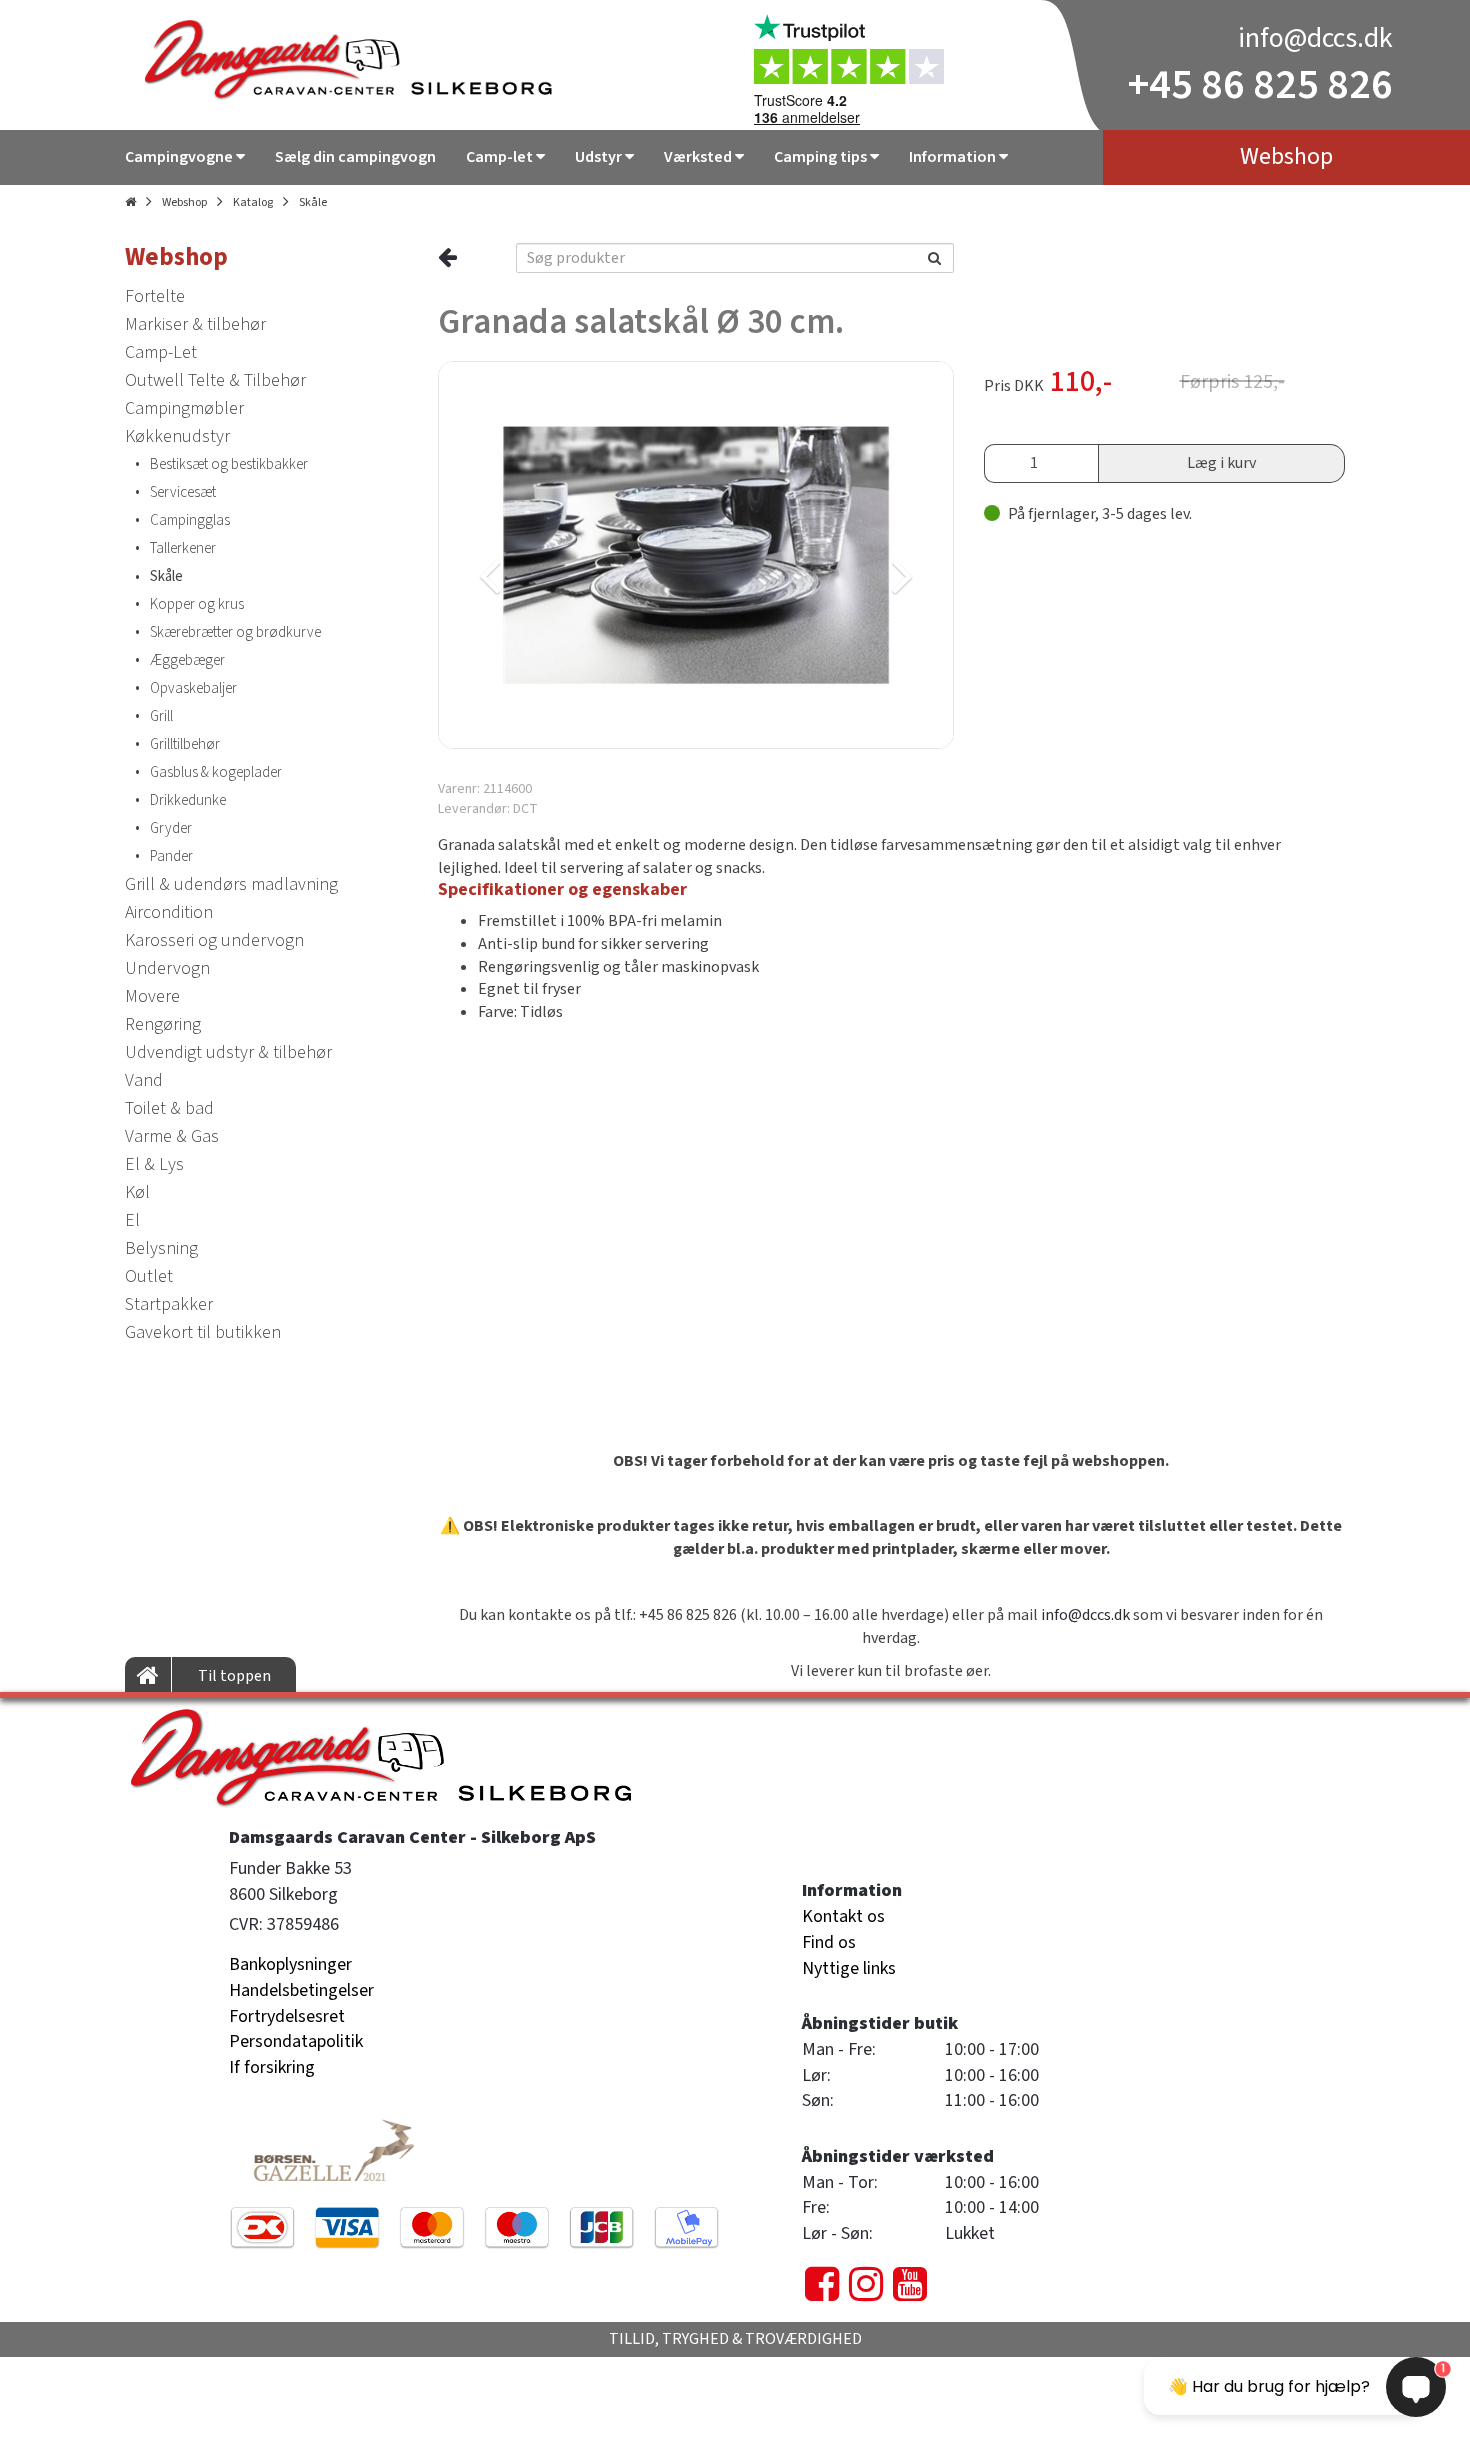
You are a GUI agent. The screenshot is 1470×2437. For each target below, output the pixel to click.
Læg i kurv (1221, 463)
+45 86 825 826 (1260, 85)
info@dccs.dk (1315, 38)
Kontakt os (843, 1916)
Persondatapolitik (296, 2041)
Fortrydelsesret (287, 2016)
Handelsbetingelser (301, 1990)
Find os (829, 1942)
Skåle (313, 202)
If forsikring (272, 2067)
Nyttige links (849, 1968)
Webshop (184, 202)
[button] (565, 555)
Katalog (253, 202)
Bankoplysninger (290, 1964)
